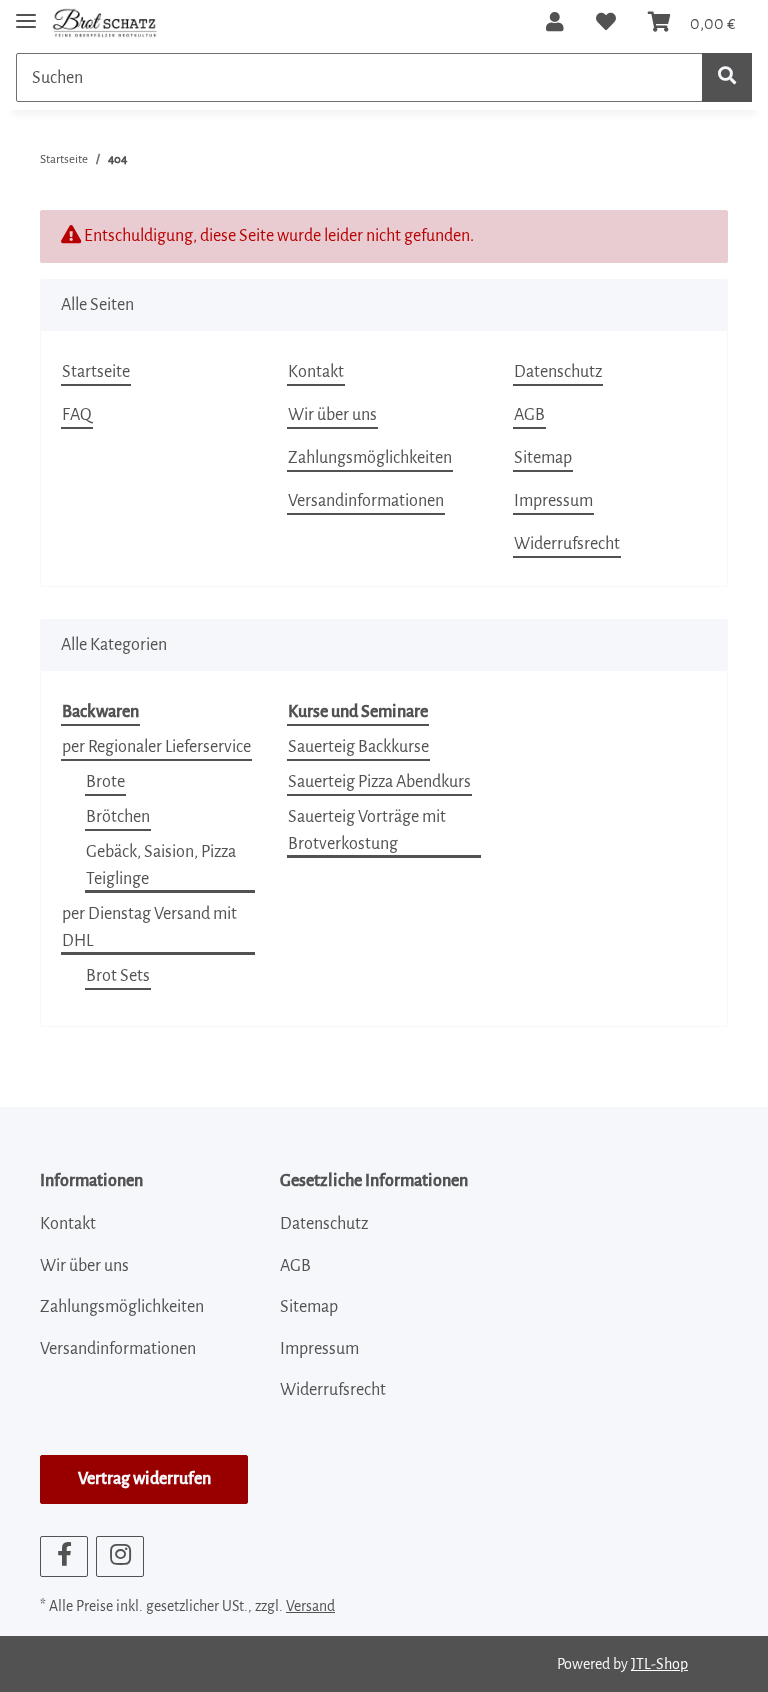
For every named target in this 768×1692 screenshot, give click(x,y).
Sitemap (543, 458)
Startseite (96, 372)
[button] (555, 23)
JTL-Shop (659, 1664)
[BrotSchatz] (105, 22)
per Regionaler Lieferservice (156, 747)
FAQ (77, 415)
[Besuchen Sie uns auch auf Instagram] (120, 1556)
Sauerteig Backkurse (358, 747)
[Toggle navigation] (26, 12)
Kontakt (316, 372)
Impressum (553, 501)
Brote (105, 782)
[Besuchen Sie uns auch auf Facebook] (64, 1556)
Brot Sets (118, 976)
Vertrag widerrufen (144, 1479)
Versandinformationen (366, 501)
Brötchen (118, 817)
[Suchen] (727, 77)
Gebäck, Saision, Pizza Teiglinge (161, 865)
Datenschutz (558, 372)
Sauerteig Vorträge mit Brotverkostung (367, 830)
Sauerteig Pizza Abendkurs (379, 782)
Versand (310, 1606)
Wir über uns (332, 415)
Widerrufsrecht (567, 544)
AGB (529, 415)
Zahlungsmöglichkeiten (370, 458)
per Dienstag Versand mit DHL (149, 927)
